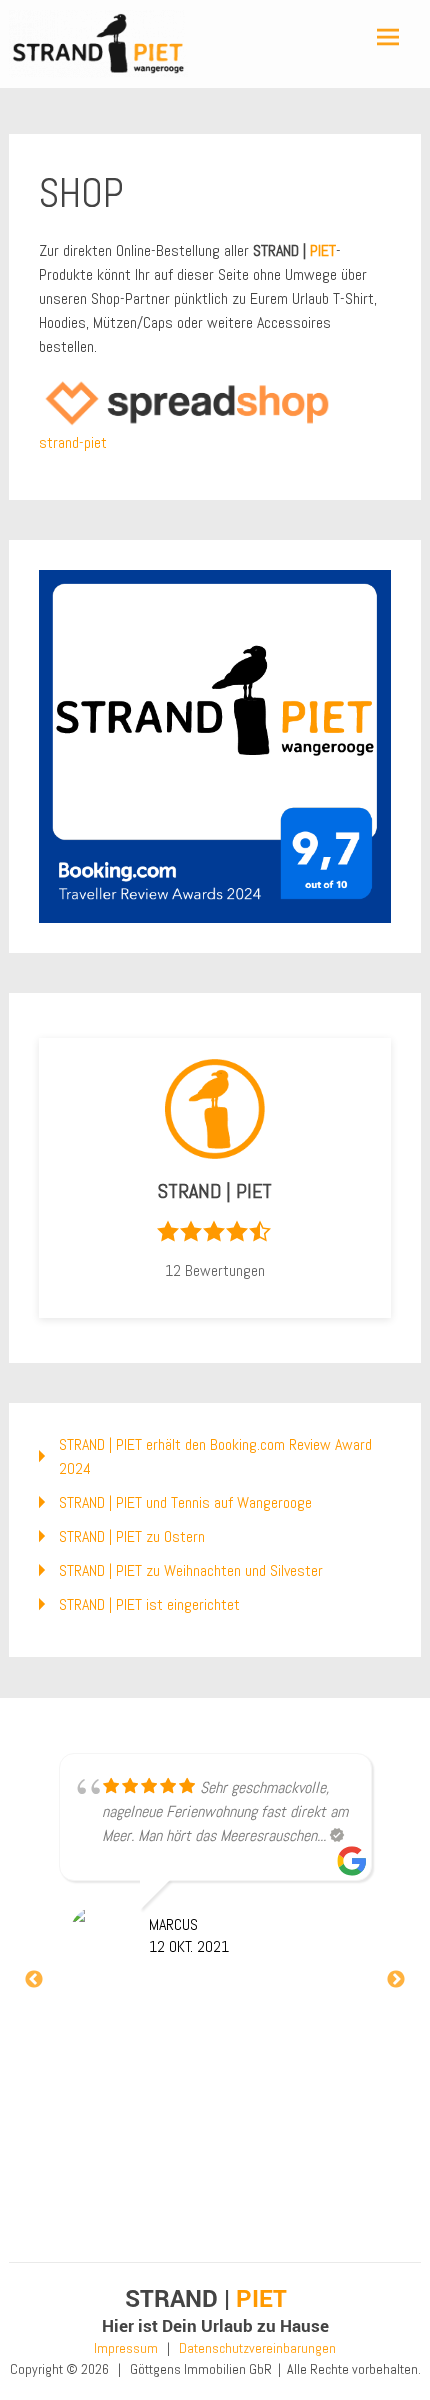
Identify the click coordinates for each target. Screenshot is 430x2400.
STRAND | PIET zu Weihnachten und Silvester (191, 1570)
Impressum (126, 2348)
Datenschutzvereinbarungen (257, 2348)
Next (396, 1980)
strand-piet (73, 442)
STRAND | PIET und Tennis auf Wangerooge (185, 1502)
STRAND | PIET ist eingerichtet (149, 1604)
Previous (34, 1980)
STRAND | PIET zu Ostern (132, 1536)
